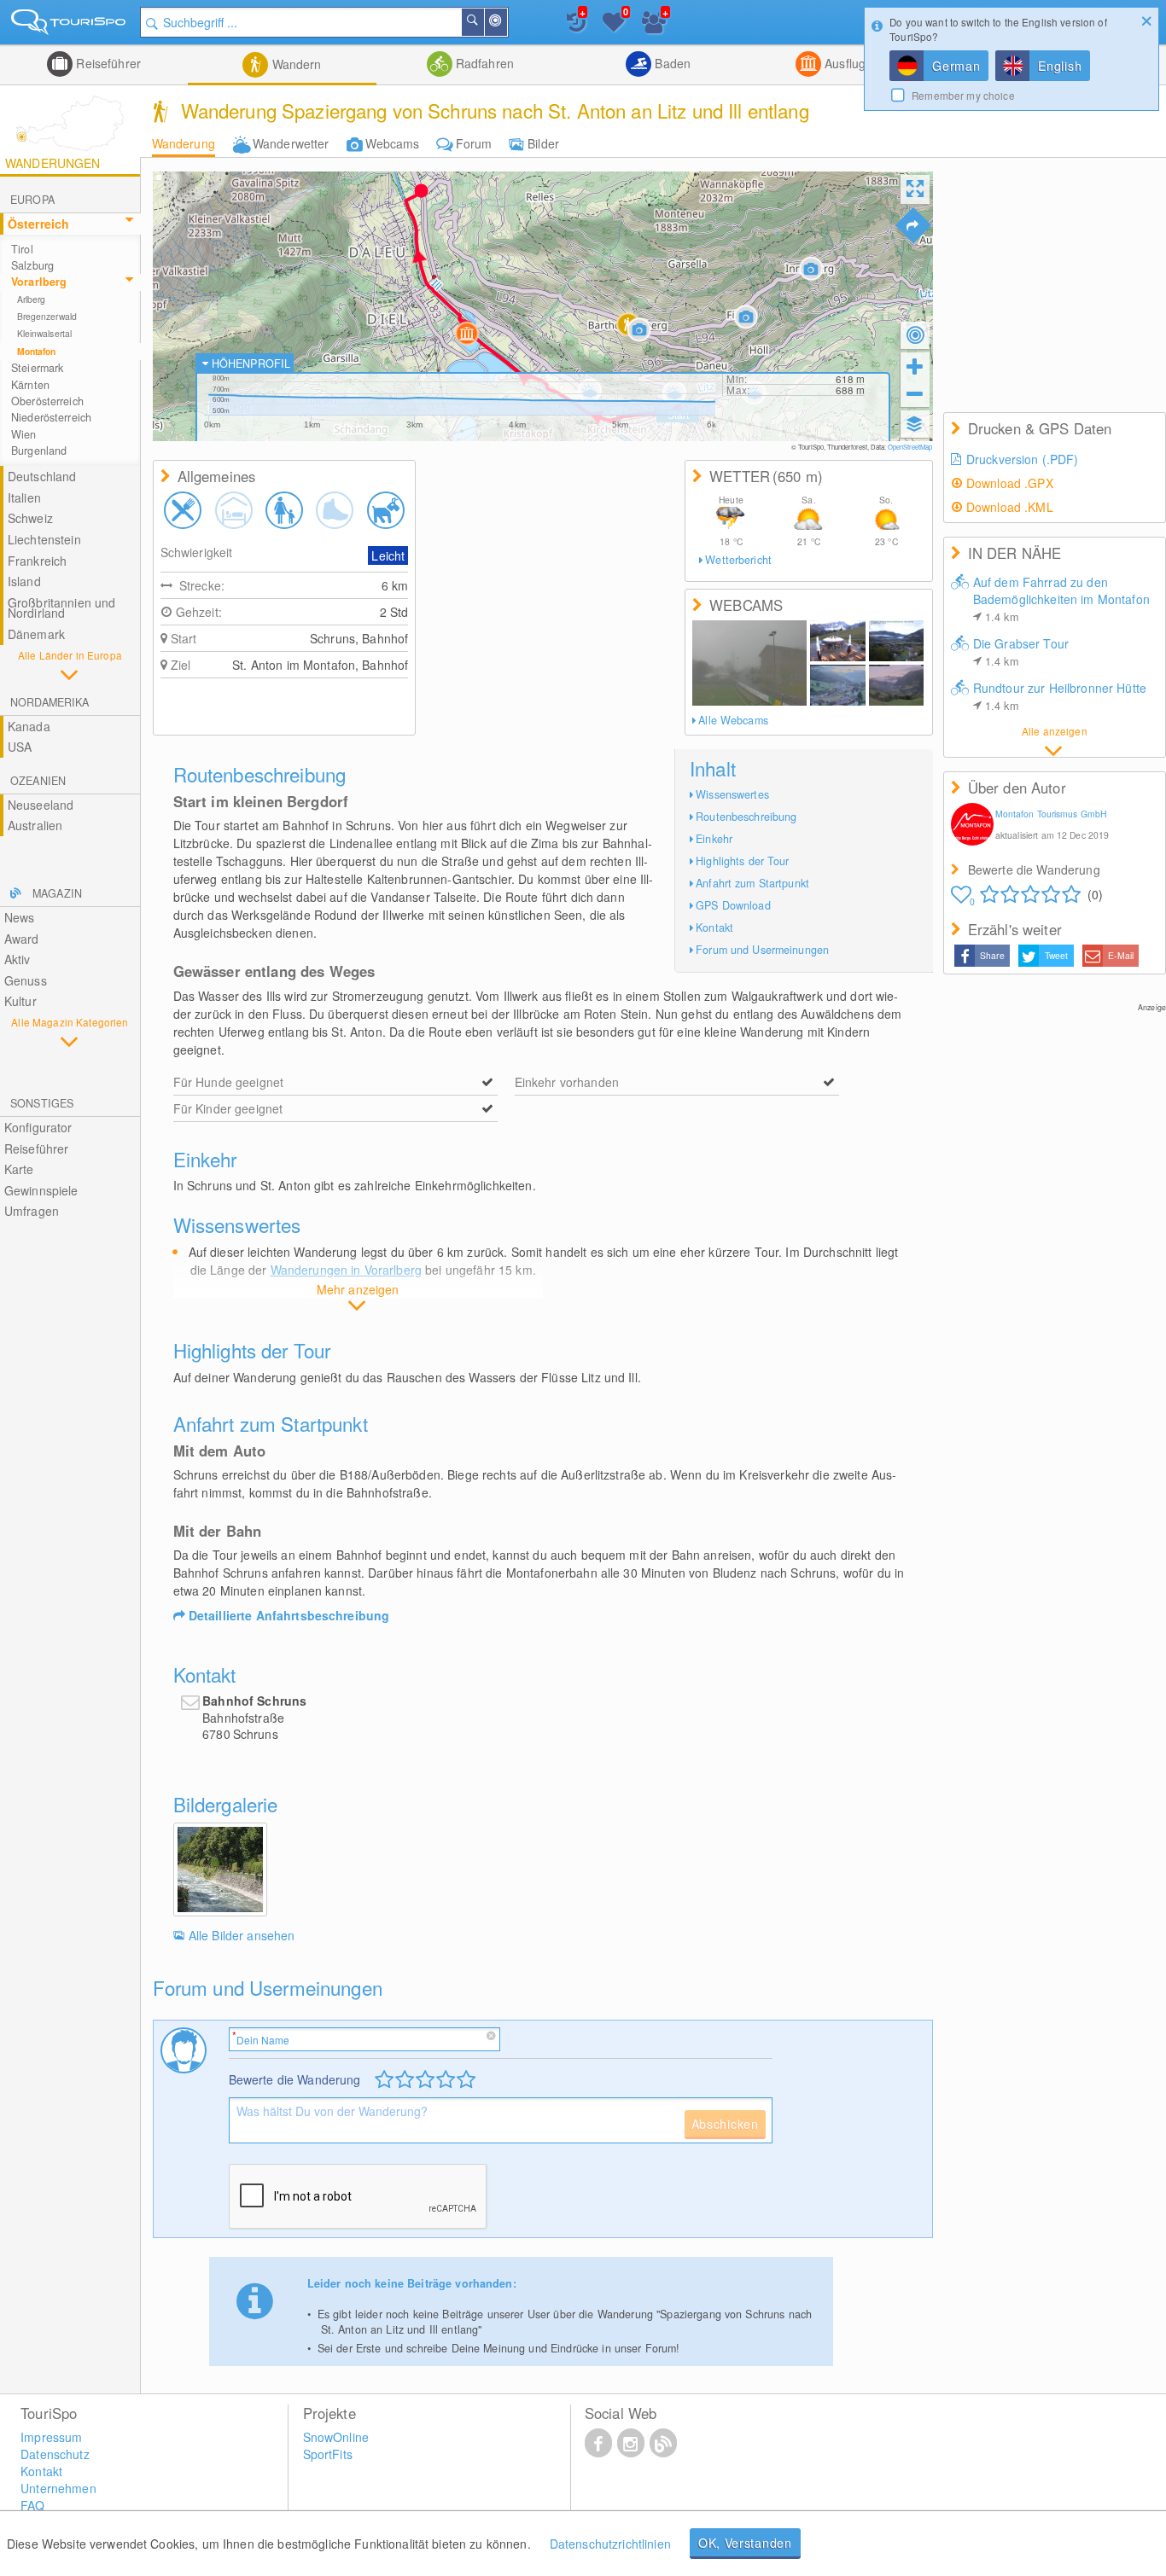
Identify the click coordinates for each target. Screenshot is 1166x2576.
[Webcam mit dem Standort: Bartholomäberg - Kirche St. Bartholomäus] (749, 663)
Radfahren (483, 63)
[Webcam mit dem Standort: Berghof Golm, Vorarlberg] (837, 641)
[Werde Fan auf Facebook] (598, 2442)
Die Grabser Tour (1021, 652)
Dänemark (36, 634)
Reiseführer (107, 63)
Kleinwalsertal (44, 333)
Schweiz (30, 518)
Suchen (483, 22)
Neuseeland (41, 805)
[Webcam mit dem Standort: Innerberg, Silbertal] (896, 685)
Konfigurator (38, 1127)
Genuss (26, 980)
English (1060, 66)
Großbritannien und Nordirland (62, 608)
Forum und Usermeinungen (762, 950)
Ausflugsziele (859, 63)
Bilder (543, 143)
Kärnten (30, 385)
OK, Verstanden (745, 2543)
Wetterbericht (738, 560)
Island (24, 581)
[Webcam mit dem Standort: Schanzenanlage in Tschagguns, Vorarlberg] (896, 641)
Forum (474, 143)
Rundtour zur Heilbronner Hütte (1060, 696)
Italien (24, 497)
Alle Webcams (733, 720)
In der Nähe (506, 22)
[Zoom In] (915, 366)
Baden (671, 63)
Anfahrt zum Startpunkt (752, 883)
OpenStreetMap (910, 447)
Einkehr (714, 839)
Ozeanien (38, 781)
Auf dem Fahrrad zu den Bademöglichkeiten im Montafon (1061, 599)
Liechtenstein (44, 539)
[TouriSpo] (70, 25)
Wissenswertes (732, 794)
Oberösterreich (47, 401)
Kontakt (714, 927)
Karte (19, 1169)
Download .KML (1010, 507)
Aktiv (17, 959)
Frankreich (37, 561)
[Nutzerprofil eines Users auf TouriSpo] (972, 826)
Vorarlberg (39, 282)
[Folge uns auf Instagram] (631, 2442)
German (956, 66)
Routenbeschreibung (746, 817)
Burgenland (39, 451)
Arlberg (32, 299)
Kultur (20, 1001)
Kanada (29, 726)
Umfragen (32, 1211)
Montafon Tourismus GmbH (1051, 814)
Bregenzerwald (47, 316)
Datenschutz (55, 2454)
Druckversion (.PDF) (1023, 459)
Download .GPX (1010, 483)
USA (20, 747)
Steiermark (37, 368)
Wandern (294, 64)
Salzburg (32, 265)
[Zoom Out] (915, 393)
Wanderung (184, 143)
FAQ (32, 2505)
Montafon (37, 351)
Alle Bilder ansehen (242, 1935)
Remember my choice (963, 95)
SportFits (328, 2454)
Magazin (57, 893)
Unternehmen (58, 2488)
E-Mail (1121, 955)
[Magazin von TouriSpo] (663, 2442)
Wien (24, 434)
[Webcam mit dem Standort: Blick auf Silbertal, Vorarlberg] (837, 685)
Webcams (393, 143)
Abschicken (725, 2124)
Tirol (22, 249)
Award (22, 939)
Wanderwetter (291, 143)
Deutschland (42, 476)
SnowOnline (336, 2437)
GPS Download (733, 905)
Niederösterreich (51, 417)
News (20, 917)
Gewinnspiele (41, 1190)
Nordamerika (50, 702)
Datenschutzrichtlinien (610, 2544)
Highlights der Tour (742, 861)
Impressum (51, 2437)
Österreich (38, 224)
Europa (32, 200)
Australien (35, 825)
